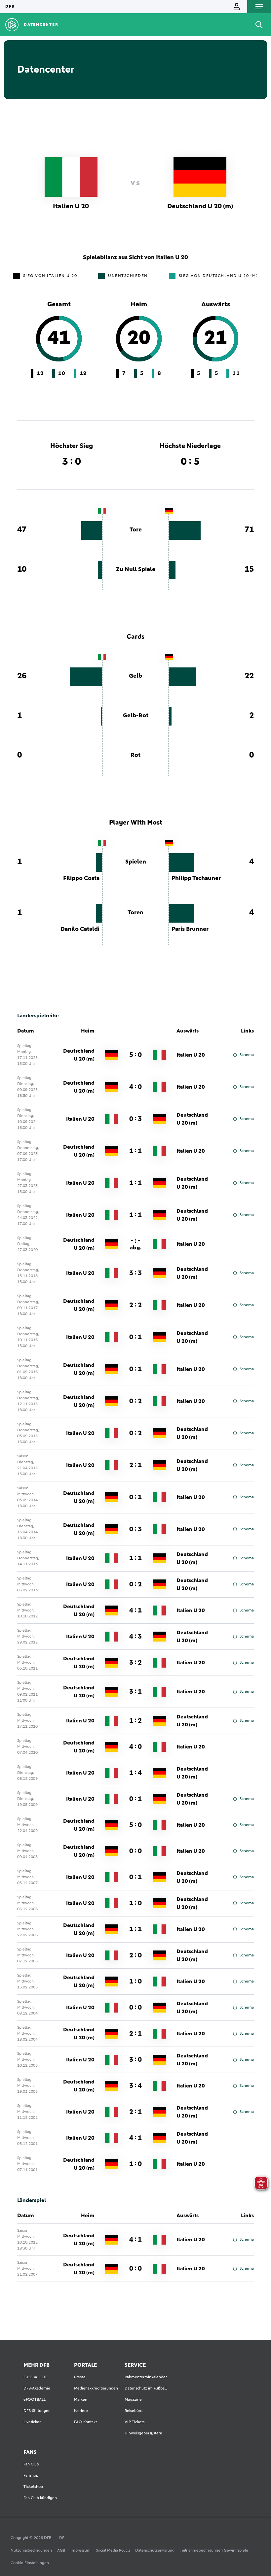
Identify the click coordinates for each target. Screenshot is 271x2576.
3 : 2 (135, 1663)
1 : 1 (135, 1151)
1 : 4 (135, 1773)
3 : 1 (135, 1692)
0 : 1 (135, 1337)
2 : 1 (135, 1465)
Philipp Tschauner (196, 878)
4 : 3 (135, 1637)
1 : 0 (135, 1903)
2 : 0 (135, 1955)
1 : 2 (135, 1721)
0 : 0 (135, 1851)
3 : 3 (135, 1273)
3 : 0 (135, 2060)
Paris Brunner (190, 929)
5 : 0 (135, 1055)
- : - (136, 1244)
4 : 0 (135, 1087)
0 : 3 (135, 1119)
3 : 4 (135, 2086)
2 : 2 (135, 1305)
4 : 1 (135, 1610)
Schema (247, 1055)
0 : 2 (135, 1401)
